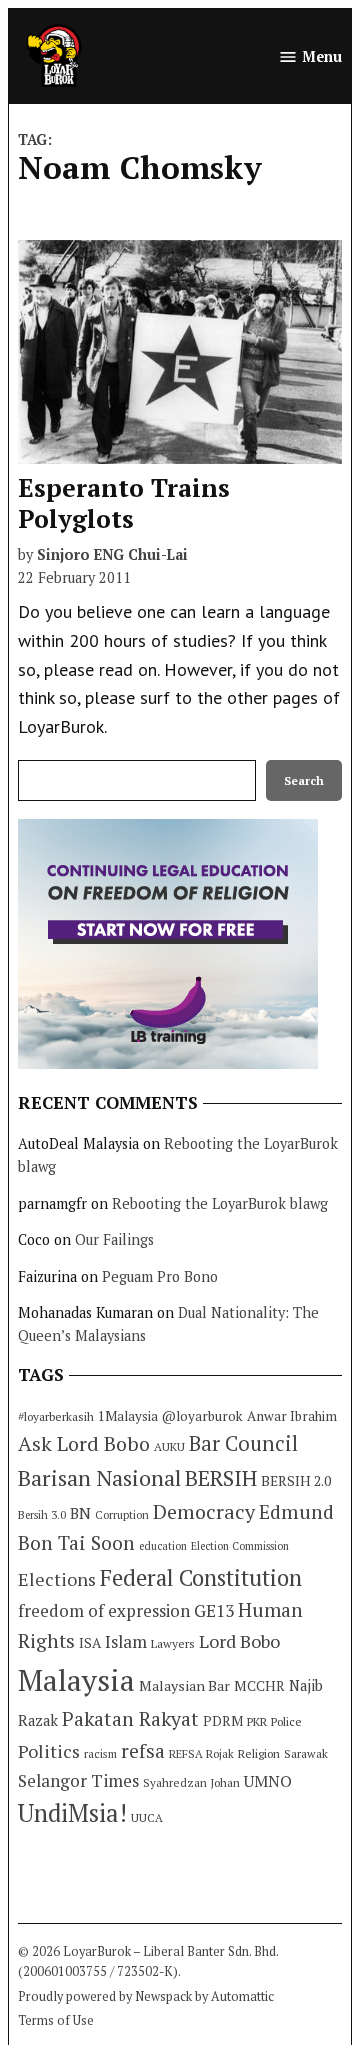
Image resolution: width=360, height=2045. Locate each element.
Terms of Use (56, 2020)
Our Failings (114, 1239)
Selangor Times (78, 1780)
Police (286, 1721)
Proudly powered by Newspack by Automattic (146, 1996)
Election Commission (240, 1546)
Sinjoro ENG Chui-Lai (112, 554)
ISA (90, 1643)
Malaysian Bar (184, 1685)
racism (100, 1753)
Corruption (122, 1515)
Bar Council (243, 1443)
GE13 (214, 1610)
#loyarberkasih (56, 1416)
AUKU (169, 1446)
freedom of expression (104, 1610)
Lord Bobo (239, 1641)
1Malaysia (128, 1416)
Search (304, 780)
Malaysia (76, 1680)
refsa (143, 1751)
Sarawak (306, 1753)
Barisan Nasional (99, 1477)
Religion (259, 1753)
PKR (257, 1721)
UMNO (268, 1781)
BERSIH (221, 1477)
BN (80, 1513)
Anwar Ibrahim (292, 1416)
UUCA (147, 1817)
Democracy (204, 1511)
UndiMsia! (72, 1813)
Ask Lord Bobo (84, 1443)
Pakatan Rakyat (130, 1719)
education (163, 1546)
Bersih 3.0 (42, 1515)
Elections (57, 1579)
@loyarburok (202, 1416)
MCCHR (259, 1686)
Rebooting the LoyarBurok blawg (220, 1203)
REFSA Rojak (201, 1753)
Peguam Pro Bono (160, 1276)
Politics (49, 1751)
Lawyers (173, 1643)
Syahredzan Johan (191, 1782)
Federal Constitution (201, 1577)
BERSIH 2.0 (296, 1480)
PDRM (223, 1721)
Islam (126, 1641)
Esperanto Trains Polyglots (124, 502)
